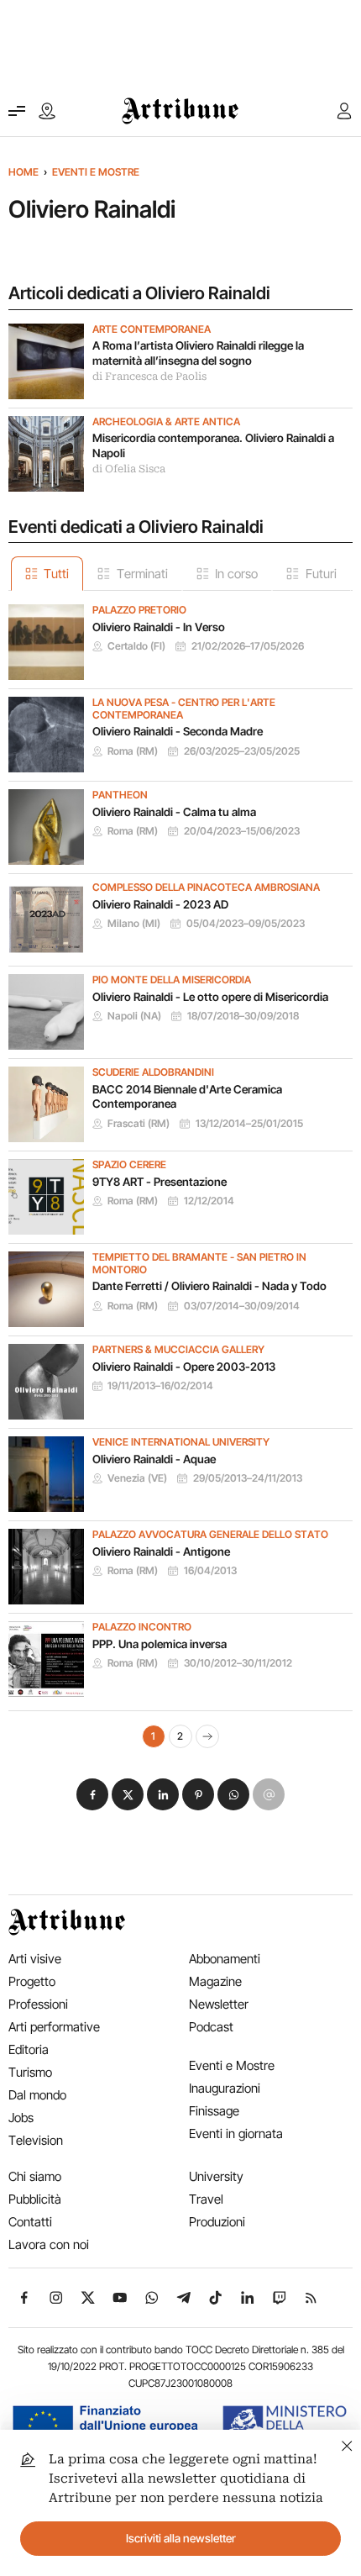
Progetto (32, 1981)
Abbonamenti (225, 1959)
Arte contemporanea (152, 329)
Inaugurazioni (225, 2088)
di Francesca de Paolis (149, 377)
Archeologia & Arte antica (166, 422)
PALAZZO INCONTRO (142, 1627)
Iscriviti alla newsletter (181, 2538)
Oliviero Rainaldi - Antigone (161, 1551)
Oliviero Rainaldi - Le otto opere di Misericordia (210, 997)
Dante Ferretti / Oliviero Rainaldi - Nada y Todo (209, 1286)
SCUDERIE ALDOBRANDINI (153, 1072)
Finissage (214, 2111)
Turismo (30, 2072)
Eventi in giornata (236, 2133)
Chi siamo (35, 2176)
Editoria (29, 2049)
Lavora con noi (49, 2244)
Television (36, 2140)
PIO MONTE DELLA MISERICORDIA (172, 980)
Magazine (215, 1981)
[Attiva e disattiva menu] (17, 111)
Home (24, 172)
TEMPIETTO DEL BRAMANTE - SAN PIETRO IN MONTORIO (199, 1264)
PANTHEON (120, 795)
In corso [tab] (236, 574)
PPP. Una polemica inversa (160, 1644)
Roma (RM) (133, 751)
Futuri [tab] (321, 574)
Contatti (30, 2222)
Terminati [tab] (142, 574)
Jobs (21, 2118)
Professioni (38, 2004)
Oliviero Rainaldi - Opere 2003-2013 (184, 1367)
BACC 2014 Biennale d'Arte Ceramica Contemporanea (187, 1097)
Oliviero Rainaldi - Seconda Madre (178, 731)
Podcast (211, 2027)
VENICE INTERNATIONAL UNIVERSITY (181, 1442)
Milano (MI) (134, 924)
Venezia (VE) (137, 1478)
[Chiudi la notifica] (347, 2444)
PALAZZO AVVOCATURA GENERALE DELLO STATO (210, 1535)
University (216, 2176)
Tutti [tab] (56, 574)
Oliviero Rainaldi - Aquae (154, 1459)
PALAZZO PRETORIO (139, 610)
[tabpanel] (180, 1169)
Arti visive (35, 1959)
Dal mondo (37, 2095)
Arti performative (54, 2027)
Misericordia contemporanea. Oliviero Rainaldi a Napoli (213, 445)
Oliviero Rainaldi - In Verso (159, 627)
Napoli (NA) (134, 1016)
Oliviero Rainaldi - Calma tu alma (174, 812)
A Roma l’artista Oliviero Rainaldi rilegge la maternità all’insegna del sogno (198, 353)
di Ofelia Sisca (129, 469)
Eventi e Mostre (96, 172)
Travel (206, 2199)
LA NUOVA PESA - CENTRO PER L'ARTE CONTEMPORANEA (184, 709)
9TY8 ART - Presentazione (160, 1182)
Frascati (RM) (139, 1124)
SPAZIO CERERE (129, 1165)
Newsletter (219, 2004)
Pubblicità (35, 2199)
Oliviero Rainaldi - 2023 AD (160, 904)
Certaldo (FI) (136, 646)
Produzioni (217, 2222)
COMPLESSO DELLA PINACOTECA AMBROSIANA (206, 888)
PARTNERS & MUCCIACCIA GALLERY (178, 1350)
